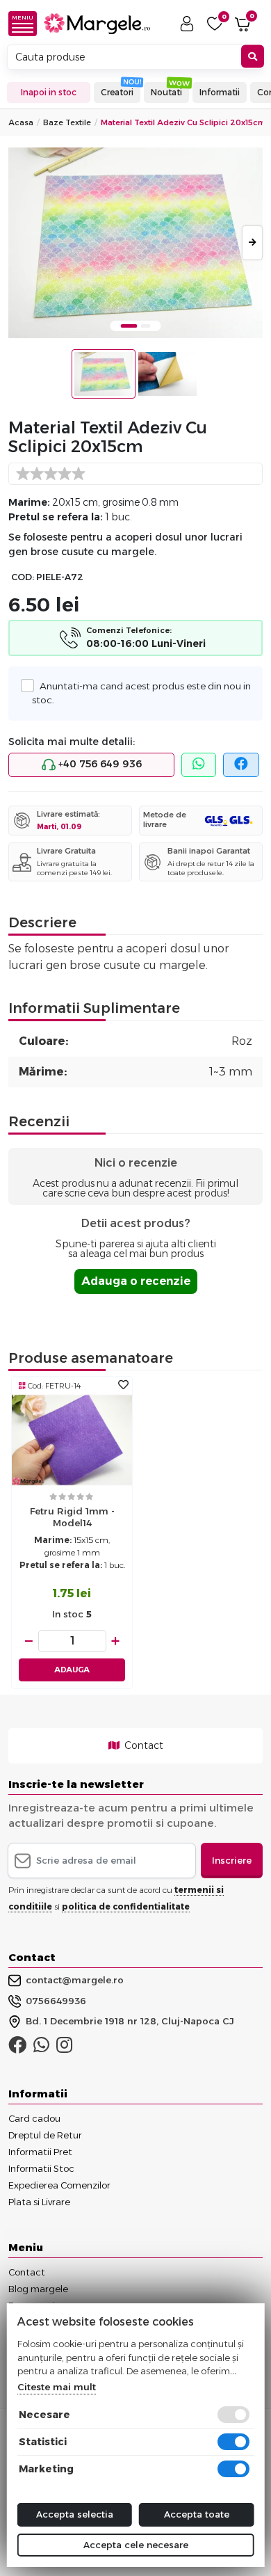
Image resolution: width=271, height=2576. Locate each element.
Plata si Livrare (39, 2202)
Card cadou (34, 2118)
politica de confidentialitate (126, 1906)
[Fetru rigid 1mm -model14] (72, 1440)
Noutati (166, 92)
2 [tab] (146, 326)
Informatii (220, 92)
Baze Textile (67, 122)
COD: (23, 577)
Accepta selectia (75, 2514)
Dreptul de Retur (45, 2135)
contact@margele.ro (75, 1980)
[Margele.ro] (97, 24)
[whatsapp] (199, 765)
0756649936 (56, 2001)
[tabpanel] (135, 243)
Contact (143, 1745)
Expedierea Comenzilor (59, 2185)
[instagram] (64, 2048)
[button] (26, 24)
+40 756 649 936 (99, 764)
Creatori (117, 92)
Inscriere (232, 1860)
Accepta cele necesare (136, 2545)
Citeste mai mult (57, 2387)
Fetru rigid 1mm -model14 (72, 1517)
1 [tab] (129, 326)
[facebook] (241, 765)
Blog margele (38, 2289)
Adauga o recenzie (136, 1281)
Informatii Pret (40, 2152)
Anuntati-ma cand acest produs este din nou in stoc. (141, 693)
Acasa (21, 122)
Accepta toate (197, 2514)
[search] (253, 57)
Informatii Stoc (41, 2168)
